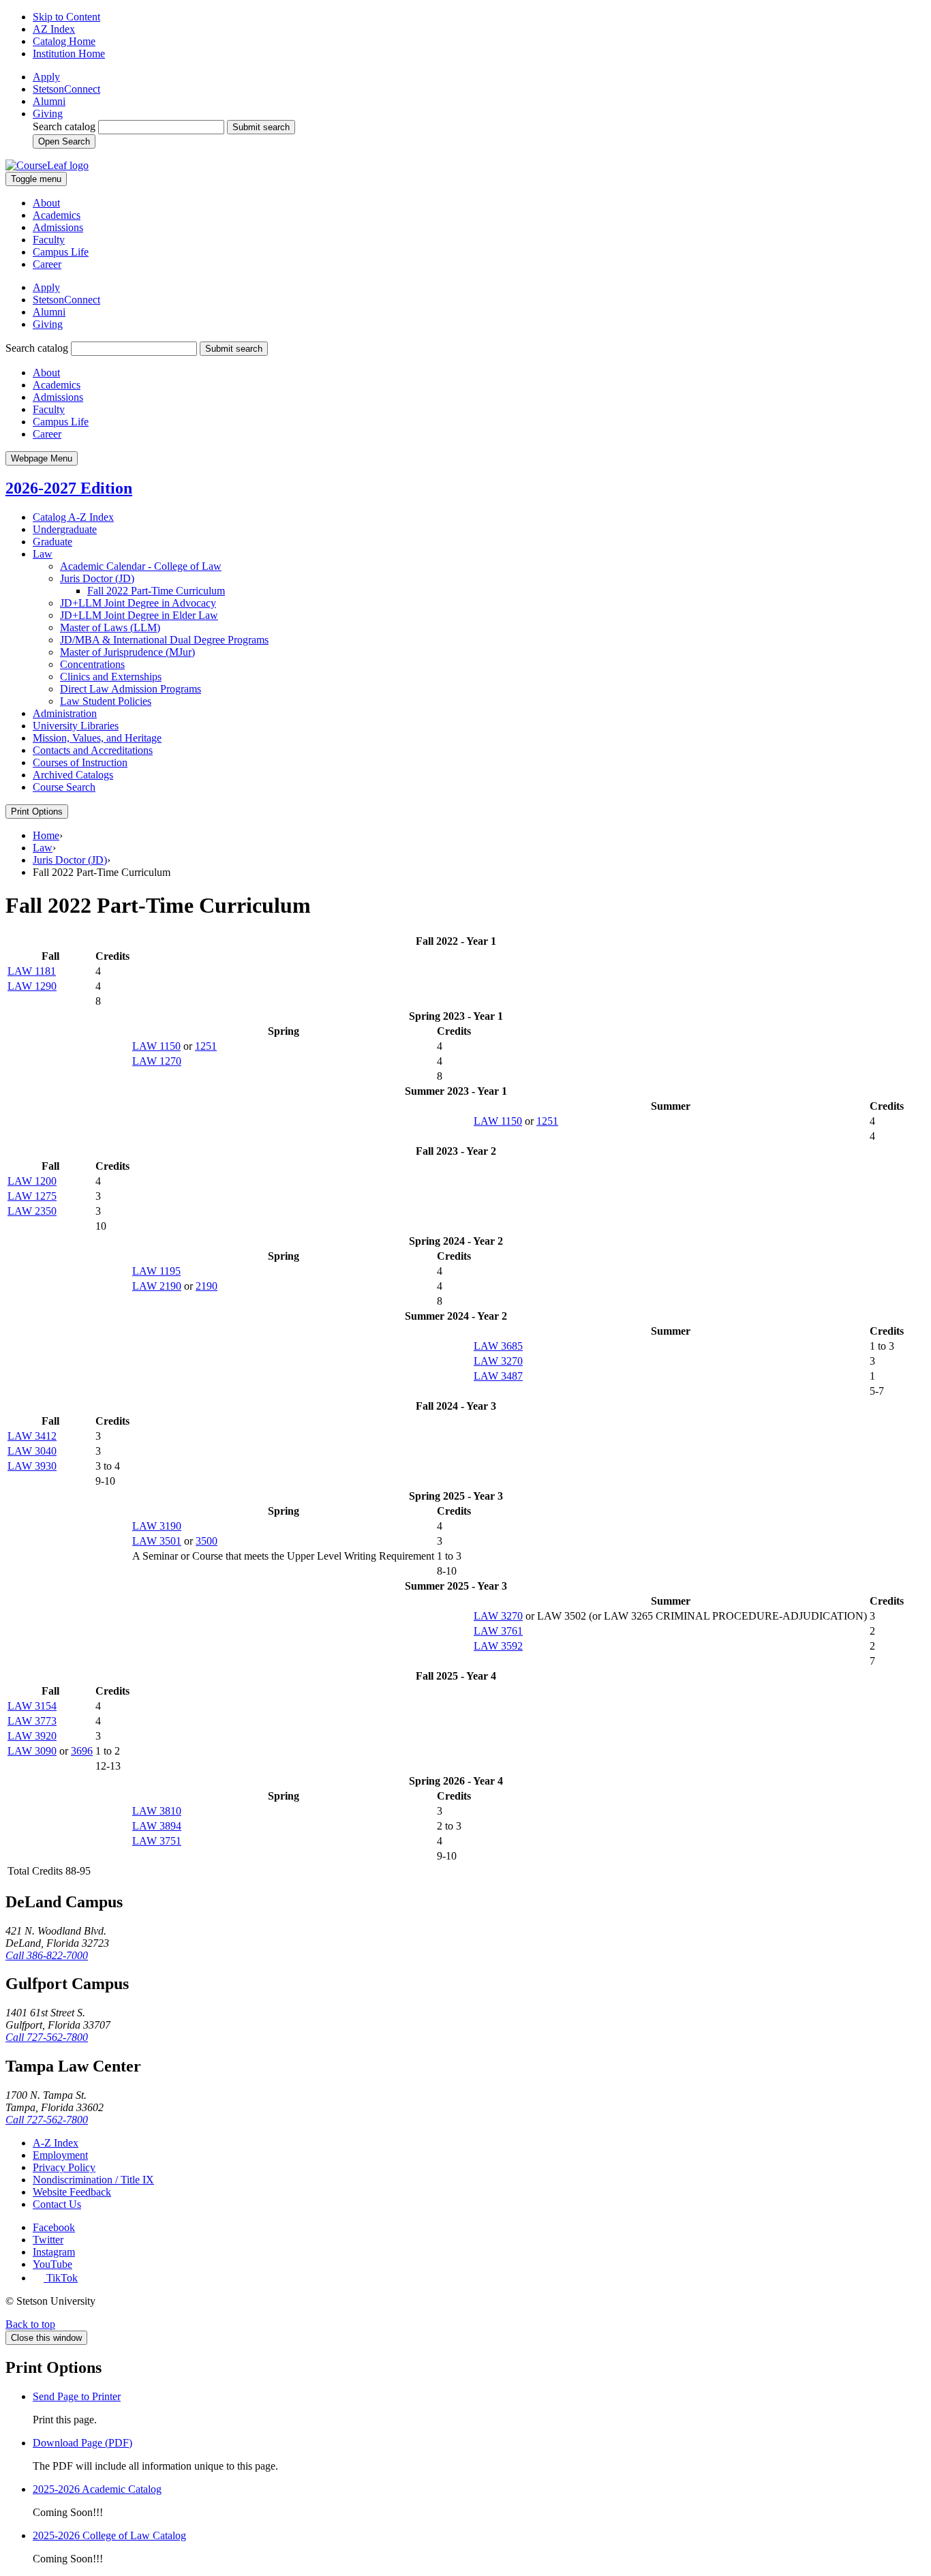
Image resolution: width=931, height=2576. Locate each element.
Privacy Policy (64, 2167)
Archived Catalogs (73, 775)
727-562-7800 (47, 2037)
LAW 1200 (32, 1181)
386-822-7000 (47, 1955)
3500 (207, 1541)
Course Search (64, 787)
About (46, 203)
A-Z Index (56, 2143)
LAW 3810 (157, 1811)
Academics (57, 215)
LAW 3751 (157, 1841)
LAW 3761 (498, 1631)
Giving (48, 113)
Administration (65, 713)
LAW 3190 (157, 1526)
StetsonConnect (66, 89)
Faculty (49, 240)
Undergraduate (65, 529)
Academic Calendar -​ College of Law (141, 566)
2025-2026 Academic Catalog (97, 2489)
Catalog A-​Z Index (73, 517)
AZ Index (54, 29)
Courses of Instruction (80, 762)
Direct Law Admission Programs (131, 689)
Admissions (58, 227)
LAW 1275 (32, 1196)
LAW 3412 (32, 1436)
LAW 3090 (32, 1751)
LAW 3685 (498, 1346)
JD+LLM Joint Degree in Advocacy (138, 603)
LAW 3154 (32, 1706)
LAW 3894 (157, 1826)
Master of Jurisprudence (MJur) (127, 652)
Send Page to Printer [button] (77, 2396)
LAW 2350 (32, 1211)
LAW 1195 (156, 1271)
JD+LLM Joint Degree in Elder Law (139, 615)
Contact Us (57, 2204)
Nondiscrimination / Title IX (93, 2180)
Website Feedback (72, 2192)
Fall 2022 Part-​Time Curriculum (156, 591)
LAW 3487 (498, 1376)
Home (46, 835)
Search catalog (64, 126)
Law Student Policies (106, 701)
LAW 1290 (32, 986)
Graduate (52, 542)
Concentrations (92, 664)
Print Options (37, 812)
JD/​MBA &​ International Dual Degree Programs (164, 640)
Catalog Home (64, 41)
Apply (46, 77)
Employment (60, 2155)
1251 (206, 1046)
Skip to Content (66, 17)
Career (47, 264)
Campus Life (61, 252)
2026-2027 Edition (69, 488)
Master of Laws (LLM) (110, 627)
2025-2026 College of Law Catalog (109, 2535)
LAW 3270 (498, 1361)
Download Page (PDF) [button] (82, 2443)
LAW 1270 (157, 1061)
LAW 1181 (32, 971)
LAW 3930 (32, 1466)
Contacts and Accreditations (93, 750)
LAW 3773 (32, 1721)
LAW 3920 (32, 1736)
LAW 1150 (156, 1046)
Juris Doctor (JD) (97, 578)
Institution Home (69, 54)
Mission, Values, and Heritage (97, 738)
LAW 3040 (32, 1451)
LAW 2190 (157, 1286)
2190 (207, 1286)
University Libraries (76, 726)
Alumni (49, 101)
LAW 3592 (498, 1646)
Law (43, 554)
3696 (82, 1751)
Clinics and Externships (111, 677)
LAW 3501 (157, 1541)
